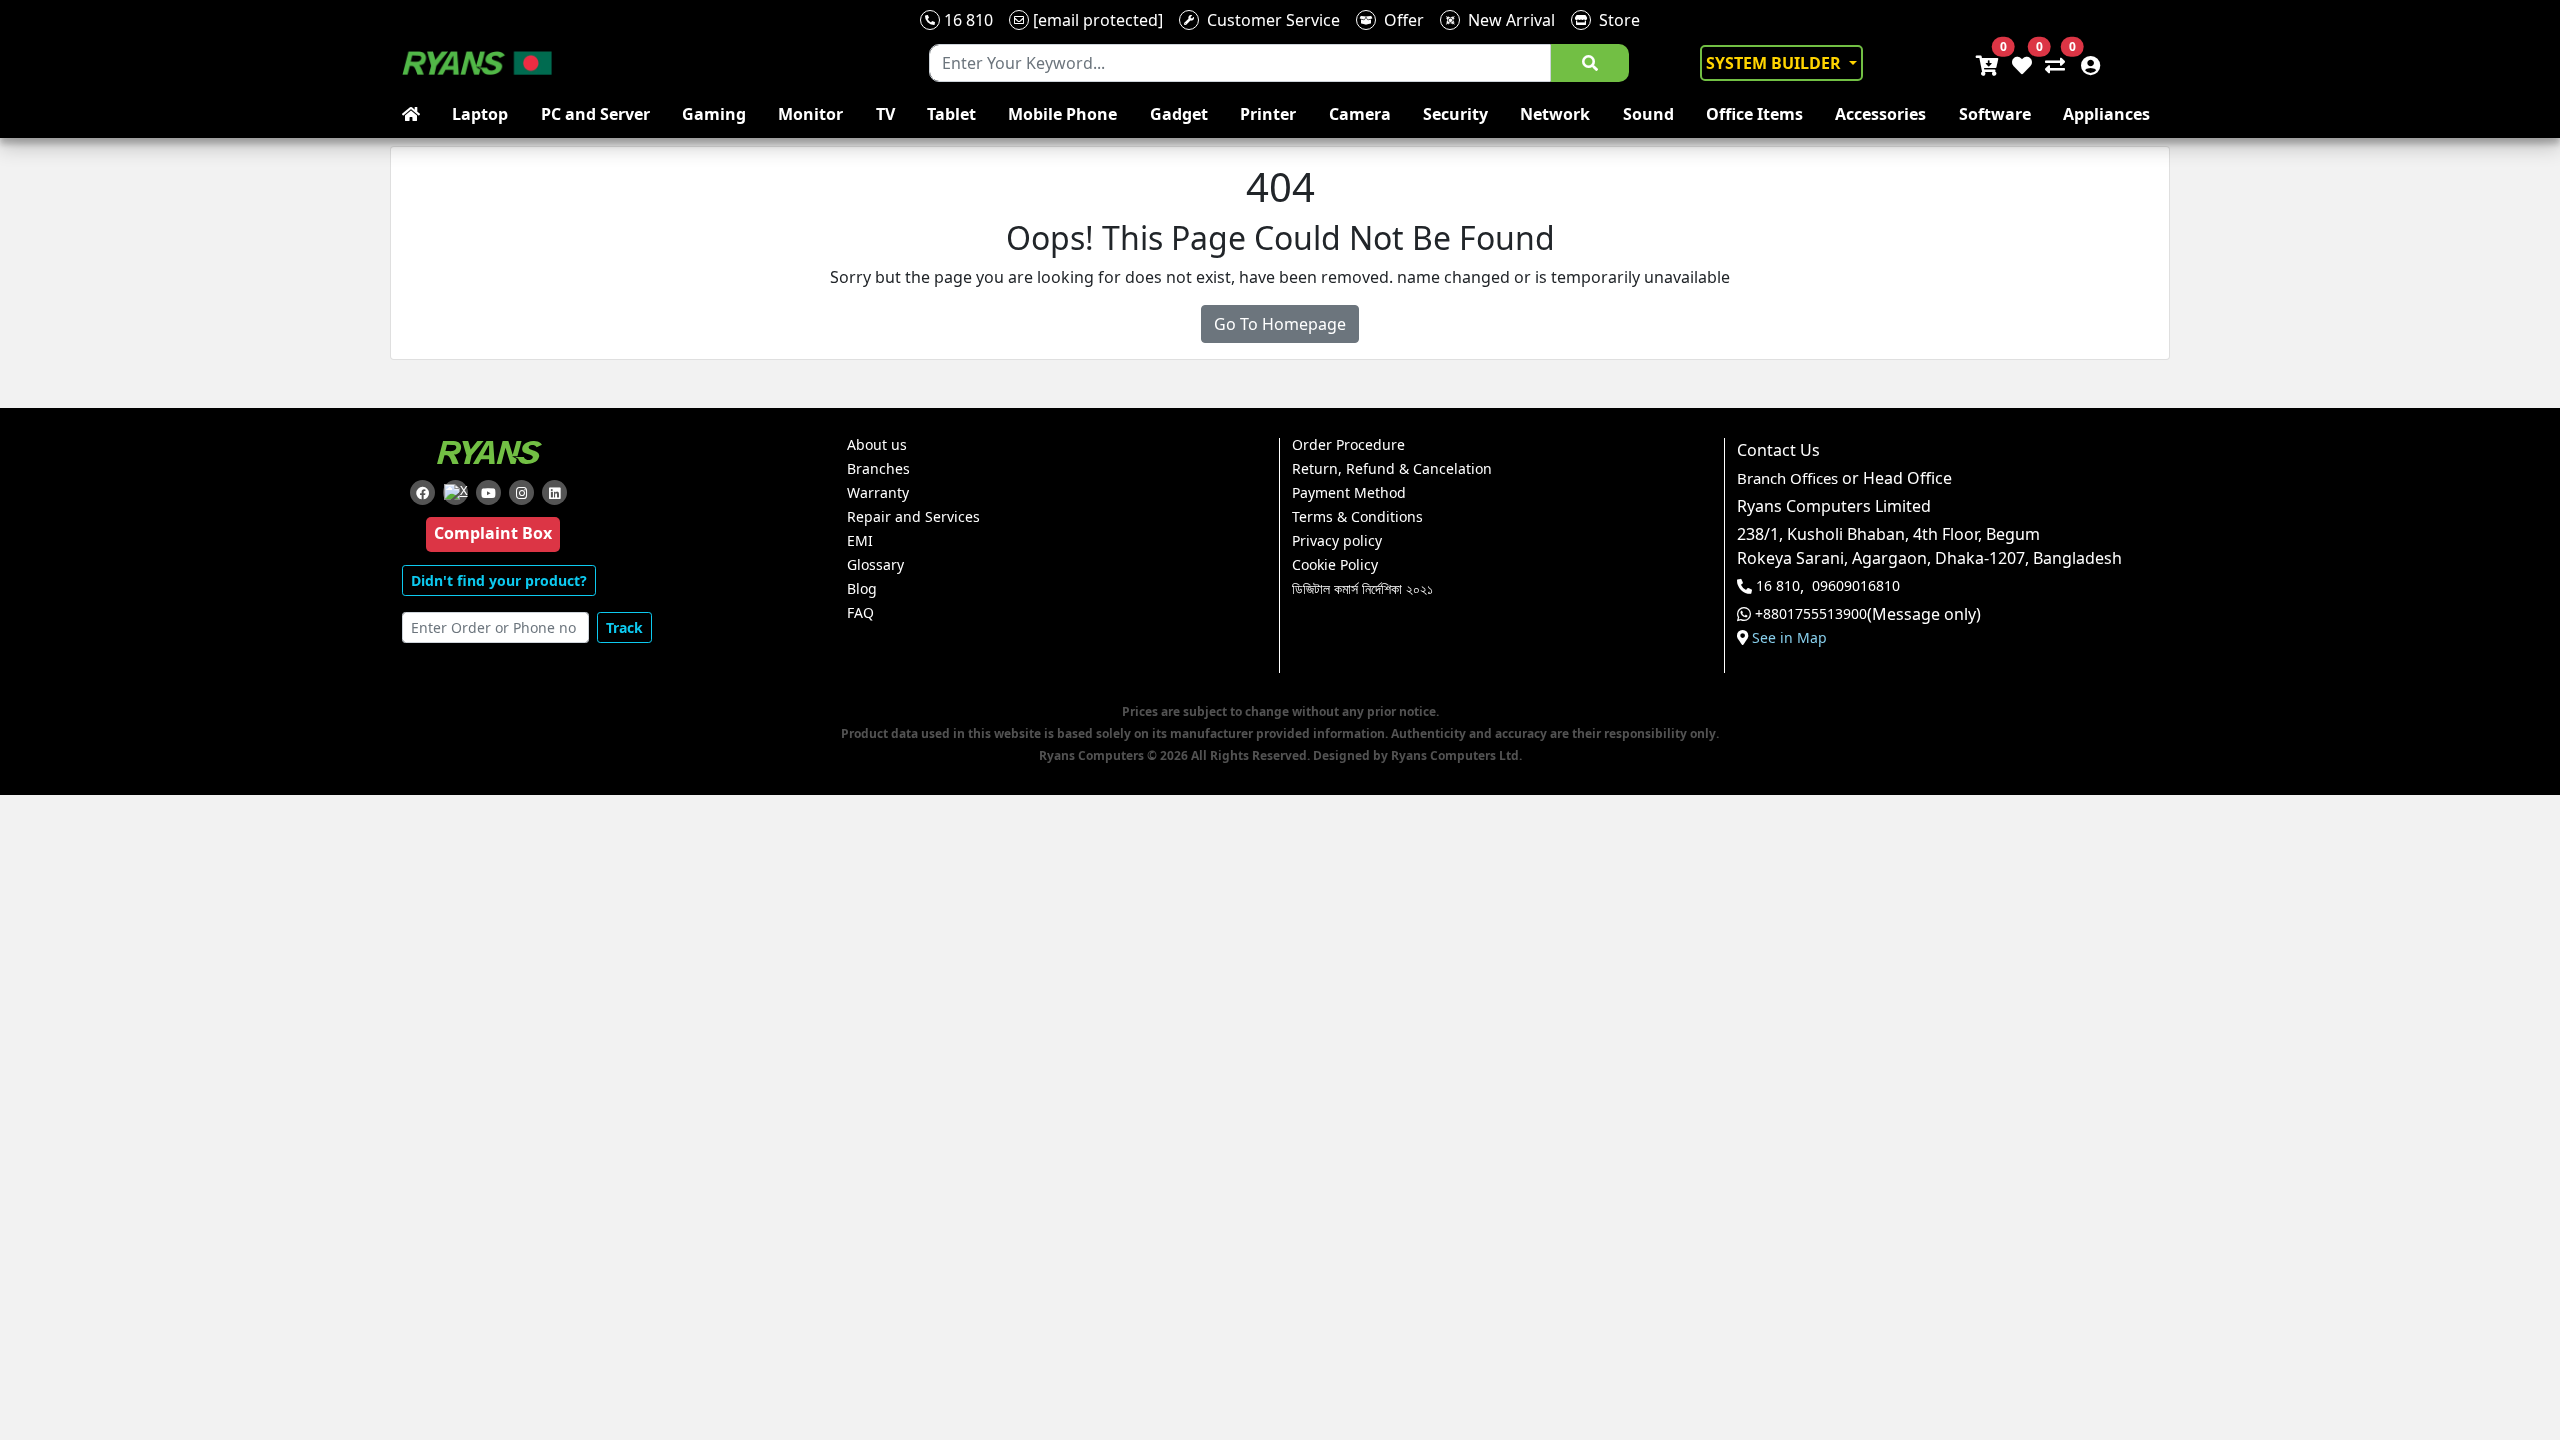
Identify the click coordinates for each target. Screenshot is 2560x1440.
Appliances (2106, 114)
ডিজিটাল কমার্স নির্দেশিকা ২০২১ (1362, 589)
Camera (1360, 114)
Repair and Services (913, 517)
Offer (1400, 20)
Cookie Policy (1335, 565)
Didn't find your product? (499, 580)
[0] (2051, 63)
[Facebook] (422, 492)
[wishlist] (2020, 63)
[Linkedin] (554, 492)
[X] (455, 492)
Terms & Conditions (1357, 517)
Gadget (1179, 114)
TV (885, 114)
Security (1455, 114)
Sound (1648, 114)
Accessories (1880, 114)
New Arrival (1507, 20)
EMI (860, 541)
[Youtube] (488, 492)
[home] (415, 114)
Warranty (878, 493)
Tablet (951, 114)
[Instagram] (521, 492)
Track (624, 627)
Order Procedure (1348, 445)
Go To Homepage (1280, 324)
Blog (862, 589)
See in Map (1789, 638)
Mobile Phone (1062, 114)
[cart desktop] (1986, 63)
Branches (878, 469)
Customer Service (1269, 20)
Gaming (714, 114)
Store (1615, 20)
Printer (1268, 114)
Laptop (480, 114)
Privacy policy (1337, 541)
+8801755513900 (1811, 614)
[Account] (2085, 63)
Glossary (875, 565)
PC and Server (595, 114)
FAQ (860, 613)
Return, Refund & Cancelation (1392, 469)
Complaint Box (493, 533)
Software (1995, 114)
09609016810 (1856, 586)
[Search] (1590, 63)
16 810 (966, 20)
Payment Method (1349, 493)
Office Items (1754, 114)
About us (877, 445)
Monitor (810, 114)
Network (1555, 114)
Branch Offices (1787, 478)
